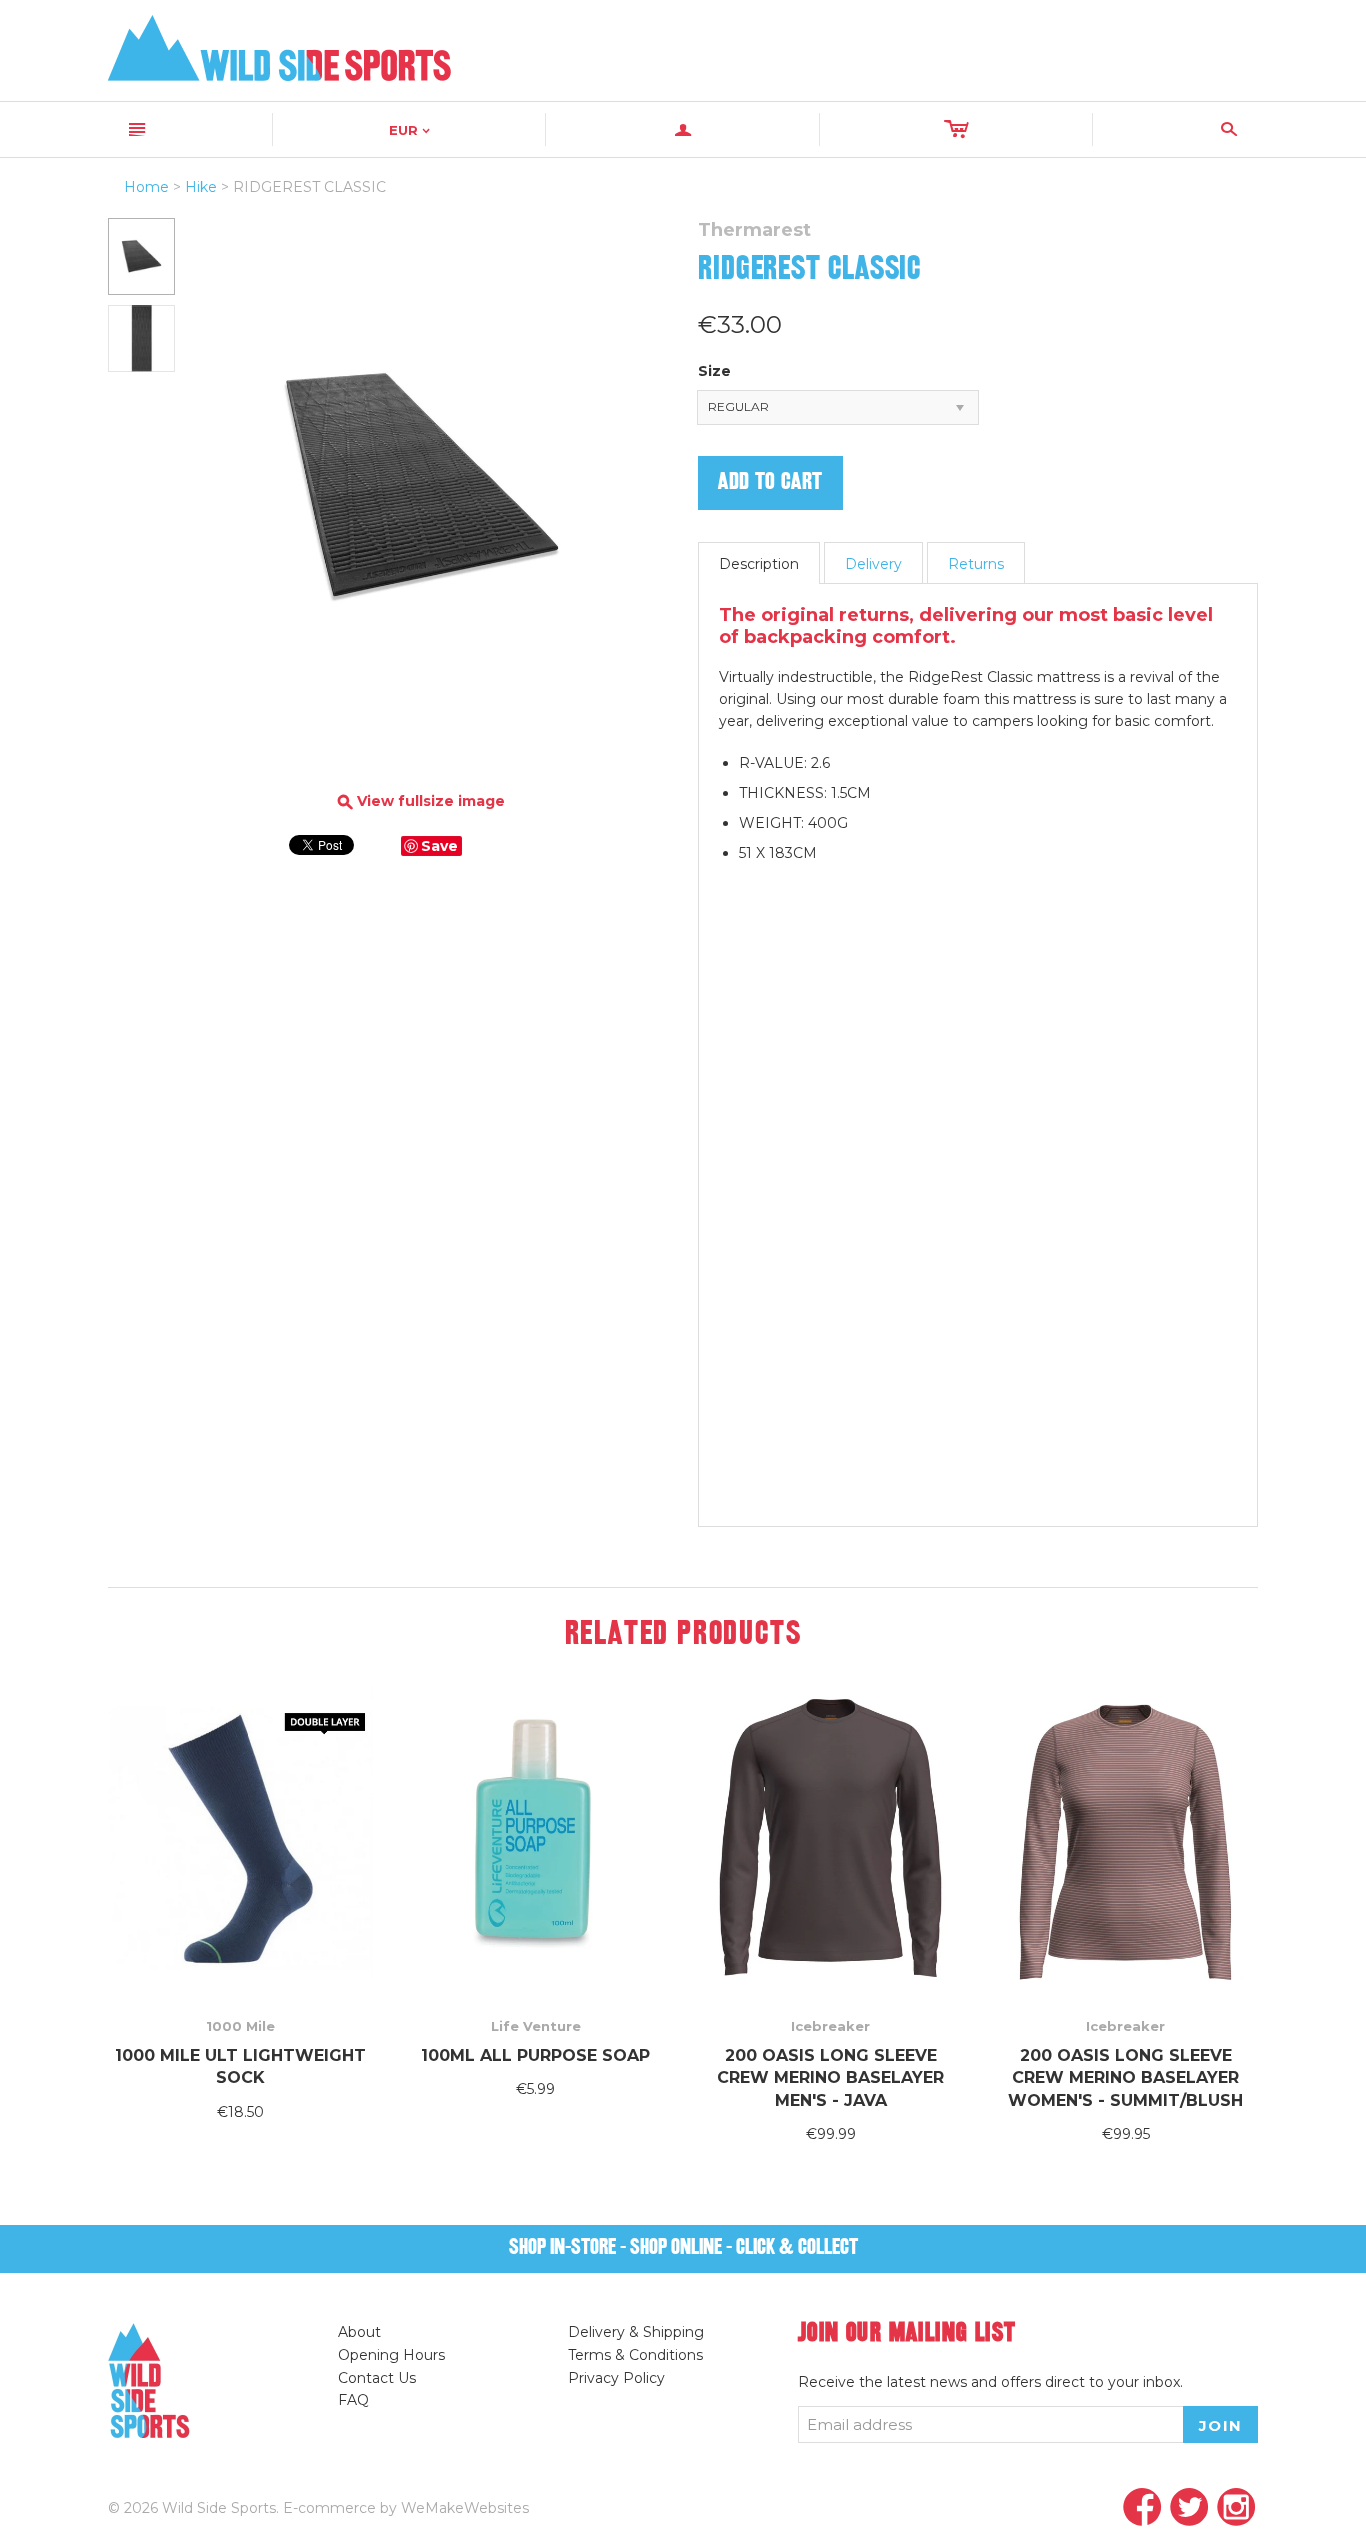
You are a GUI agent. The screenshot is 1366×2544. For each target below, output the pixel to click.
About (359, 2332)
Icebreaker (830, 2026)
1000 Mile (240, 2026)
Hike (201, 187)
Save (439, 846)
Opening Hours (391, 2355)
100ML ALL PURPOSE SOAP (535, 2055)
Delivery (873, 564)
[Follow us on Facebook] (1142, 2508)
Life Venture (536, 2026)
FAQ (353, 2400)
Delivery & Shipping (636, 2332)
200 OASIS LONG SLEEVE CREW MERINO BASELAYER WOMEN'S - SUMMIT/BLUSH (1125, 2078)
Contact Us (377, 2378)
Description (759, 564)
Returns (976, 564)
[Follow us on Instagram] (1236, 2508)
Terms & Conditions (635, 2355)
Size (714, 371)
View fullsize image (421, 801)
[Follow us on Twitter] (1189, 2508)
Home (146, 187)
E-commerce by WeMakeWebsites (406, 2508)
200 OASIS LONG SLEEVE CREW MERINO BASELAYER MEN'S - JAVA (830, 2078)
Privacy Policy (616, 2378)
